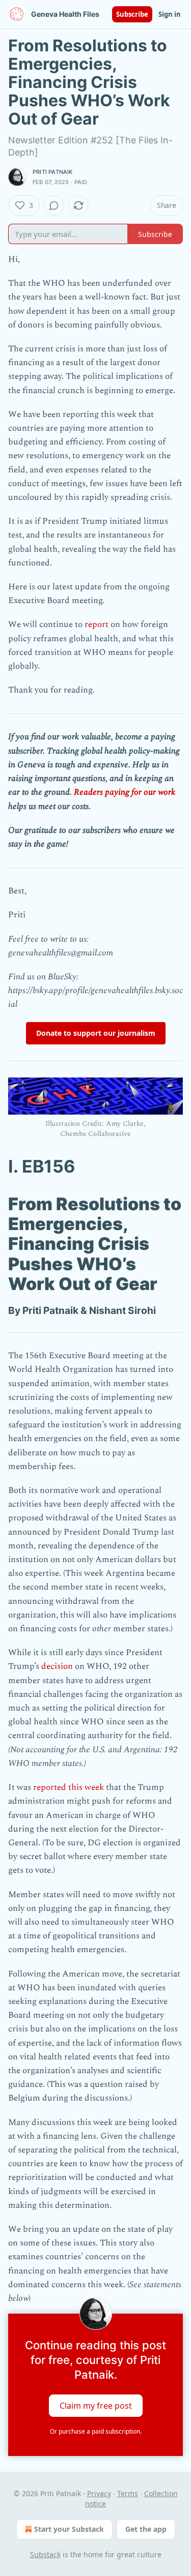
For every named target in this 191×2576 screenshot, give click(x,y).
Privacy (99, 2493)
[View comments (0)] (54, 205)
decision (58, 1666)
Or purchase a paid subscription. (96, 2431)
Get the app (146, 2529)
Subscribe (132, 14)
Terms (128, 2493)
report (97, 624)
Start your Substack (69, 2529)
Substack (45, 2554)
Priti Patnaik (53, 172)
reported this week (69, 1787)
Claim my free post (96, 2406)
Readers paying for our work (125, 792)
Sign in (170, 14)
